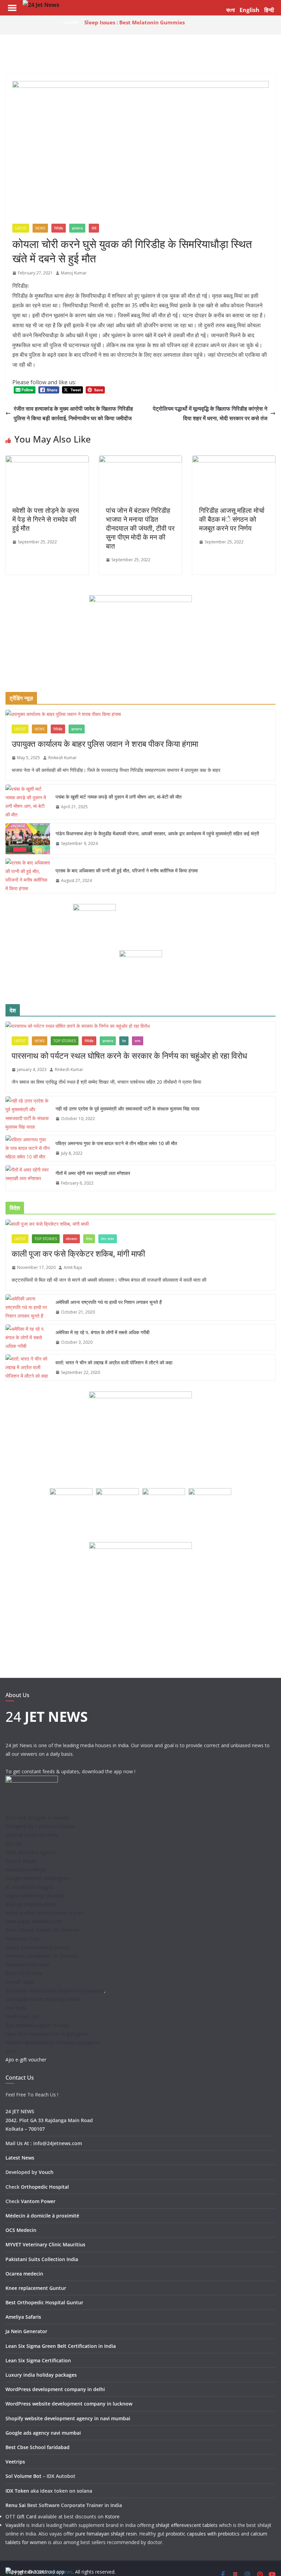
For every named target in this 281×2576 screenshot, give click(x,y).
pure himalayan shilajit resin (106, 2534)
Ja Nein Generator (26, 2331)
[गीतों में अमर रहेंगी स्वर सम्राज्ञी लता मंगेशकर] (28, 1178)
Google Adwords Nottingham (38, 1878)
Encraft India (19, 1982)
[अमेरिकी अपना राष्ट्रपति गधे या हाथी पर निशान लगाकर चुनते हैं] (28, 1307)
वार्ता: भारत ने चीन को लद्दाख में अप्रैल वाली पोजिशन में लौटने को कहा (114, 1362)
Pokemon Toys (22, 1939)
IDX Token (17, 2491)
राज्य (138, 1041)
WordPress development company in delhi (55, 2389)
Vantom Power (38, 2201)
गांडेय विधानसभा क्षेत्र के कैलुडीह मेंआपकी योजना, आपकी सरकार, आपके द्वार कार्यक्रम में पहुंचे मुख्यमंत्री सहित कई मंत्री (157, 833)
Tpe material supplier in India (37, 2025)
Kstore (112, 2516)
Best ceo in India (24, 1973)
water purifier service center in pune (45, 1913)
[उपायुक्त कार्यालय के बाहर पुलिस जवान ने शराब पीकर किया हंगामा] (140, 714)
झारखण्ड (77, 228)
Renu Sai (16, 2505)
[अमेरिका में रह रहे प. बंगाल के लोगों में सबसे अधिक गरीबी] (28, 1338)
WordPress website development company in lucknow (69, 2404)
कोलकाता (71, 1239)
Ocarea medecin (24, 2274)
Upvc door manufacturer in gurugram (47, 2034)
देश (124, 1041)
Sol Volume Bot (23, 2476)
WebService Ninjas (26, 1869)
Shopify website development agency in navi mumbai (68, 2418)
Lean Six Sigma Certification (38, 2360)
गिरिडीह (59, 228)
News (40, 228)
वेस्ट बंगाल (108, 1239)
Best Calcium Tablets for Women (42, 1930)
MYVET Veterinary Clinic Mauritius (45, 2244)
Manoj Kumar (74, 273)
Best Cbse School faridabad (38, 2447)
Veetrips (15, 2462)
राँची (94, 228)
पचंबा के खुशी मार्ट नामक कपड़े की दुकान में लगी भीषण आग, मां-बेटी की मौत (119, 797)
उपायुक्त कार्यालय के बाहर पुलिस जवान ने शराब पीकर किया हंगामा (105, 744)
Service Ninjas (21, 1861)
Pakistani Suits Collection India (42, 2259)
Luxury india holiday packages (41, 2375)
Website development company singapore (52, 2042)
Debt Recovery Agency (31, 1852)
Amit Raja (73, 1267)
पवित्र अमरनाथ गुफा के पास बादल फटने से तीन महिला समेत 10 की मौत (116, 1143)
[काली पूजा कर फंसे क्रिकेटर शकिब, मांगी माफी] (140, 1224)
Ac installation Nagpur (30, 1887)
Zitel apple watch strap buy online (43, 1999)
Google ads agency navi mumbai (43, 2433)
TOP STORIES (65, 1041)
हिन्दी (269, 10)
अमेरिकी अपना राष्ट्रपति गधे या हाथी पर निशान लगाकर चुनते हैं (109, 1302)
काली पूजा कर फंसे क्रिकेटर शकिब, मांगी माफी (78, 1253)
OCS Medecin (21, 2230)
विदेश (89, 1239)
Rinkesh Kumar (63, 758)
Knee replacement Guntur (36, 2288)
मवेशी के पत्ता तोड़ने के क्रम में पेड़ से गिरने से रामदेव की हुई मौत (46, 519)
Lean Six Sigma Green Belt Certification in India (61, 2346)
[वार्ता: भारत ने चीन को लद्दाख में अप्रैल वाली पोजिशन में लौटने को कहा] (28, 1367)
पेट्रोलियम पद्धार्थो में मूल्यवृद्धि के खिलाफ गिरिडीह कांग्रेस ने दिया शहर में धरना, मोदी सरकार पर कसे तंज (210, 414)
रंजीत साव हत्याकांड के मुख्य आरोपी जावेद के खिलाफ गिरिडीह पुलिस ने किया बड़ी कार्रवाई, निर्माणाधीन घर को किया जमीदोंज (73, 414)
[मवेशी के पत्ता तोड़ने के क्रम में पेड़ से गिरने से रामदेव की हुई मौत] (47, 460)
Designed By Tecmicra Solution (40, 1826)
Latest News (20, 2158)
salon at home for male (32, 1835)
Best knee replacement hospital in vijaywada (55, 1991)
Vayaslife (15, 2525)
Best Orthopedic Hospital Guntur (44, 2302)
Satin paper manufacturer (34, 1921)
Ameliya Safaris (23, 2317)
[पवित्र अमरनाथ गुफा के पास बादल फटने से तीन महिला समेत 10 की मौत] (28, 1148)
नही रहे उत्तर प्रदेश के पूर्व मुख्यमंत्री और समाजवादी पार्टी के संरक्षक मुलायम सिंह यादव (127, 1109)
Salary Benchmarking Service (37, 1947)
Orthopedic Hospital (45, 2187)
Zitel (10, 2051)
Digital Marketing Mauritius (35, 1896)
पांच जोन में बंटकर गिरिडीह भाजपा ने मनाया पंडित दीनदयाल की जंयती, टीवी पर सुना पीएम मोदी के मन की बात (140, 528)
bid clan (14, 1844)
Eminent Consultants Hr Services (41, 1956)
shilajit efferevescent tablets (187, 2525)
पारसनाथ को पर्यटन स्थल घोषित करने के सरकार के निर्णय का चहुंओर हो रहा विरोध (129, 1055)
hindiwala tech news (28, 1965)
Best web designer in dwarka (37, 1818)
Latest (21, 228)
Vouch (46, 2172)
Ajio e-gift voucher (26, 2060)
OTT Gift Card (21, 2516)
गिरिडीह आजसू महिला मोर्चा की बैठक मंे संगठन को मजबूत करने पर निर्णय (232, 519)
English (249, 10)
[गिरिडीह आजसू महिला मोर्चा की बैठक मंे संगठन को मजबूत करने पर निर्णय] (234, 460)
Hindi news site (22, 2016)
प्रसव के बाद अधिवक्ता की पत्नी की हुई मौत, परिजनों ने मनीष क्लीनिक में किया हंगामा (127, 871)
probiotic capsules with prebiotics (203, 2534)
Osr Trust (16, 2008)
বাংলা (230, 10)
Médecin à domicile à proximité (42, 2216)
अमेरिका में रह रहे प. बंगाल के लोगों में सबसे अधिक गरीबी (102, 1332)
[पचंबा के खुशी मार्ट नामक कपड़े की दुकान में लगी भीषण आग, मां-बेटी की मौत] (28, 802)
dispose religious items (31, 1904)
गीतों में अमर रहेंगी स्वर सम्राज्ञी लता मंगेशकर (93, 1173)
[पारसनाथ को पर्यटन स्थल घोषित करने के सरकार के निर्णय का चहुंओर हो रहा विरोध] (140, 1026)
